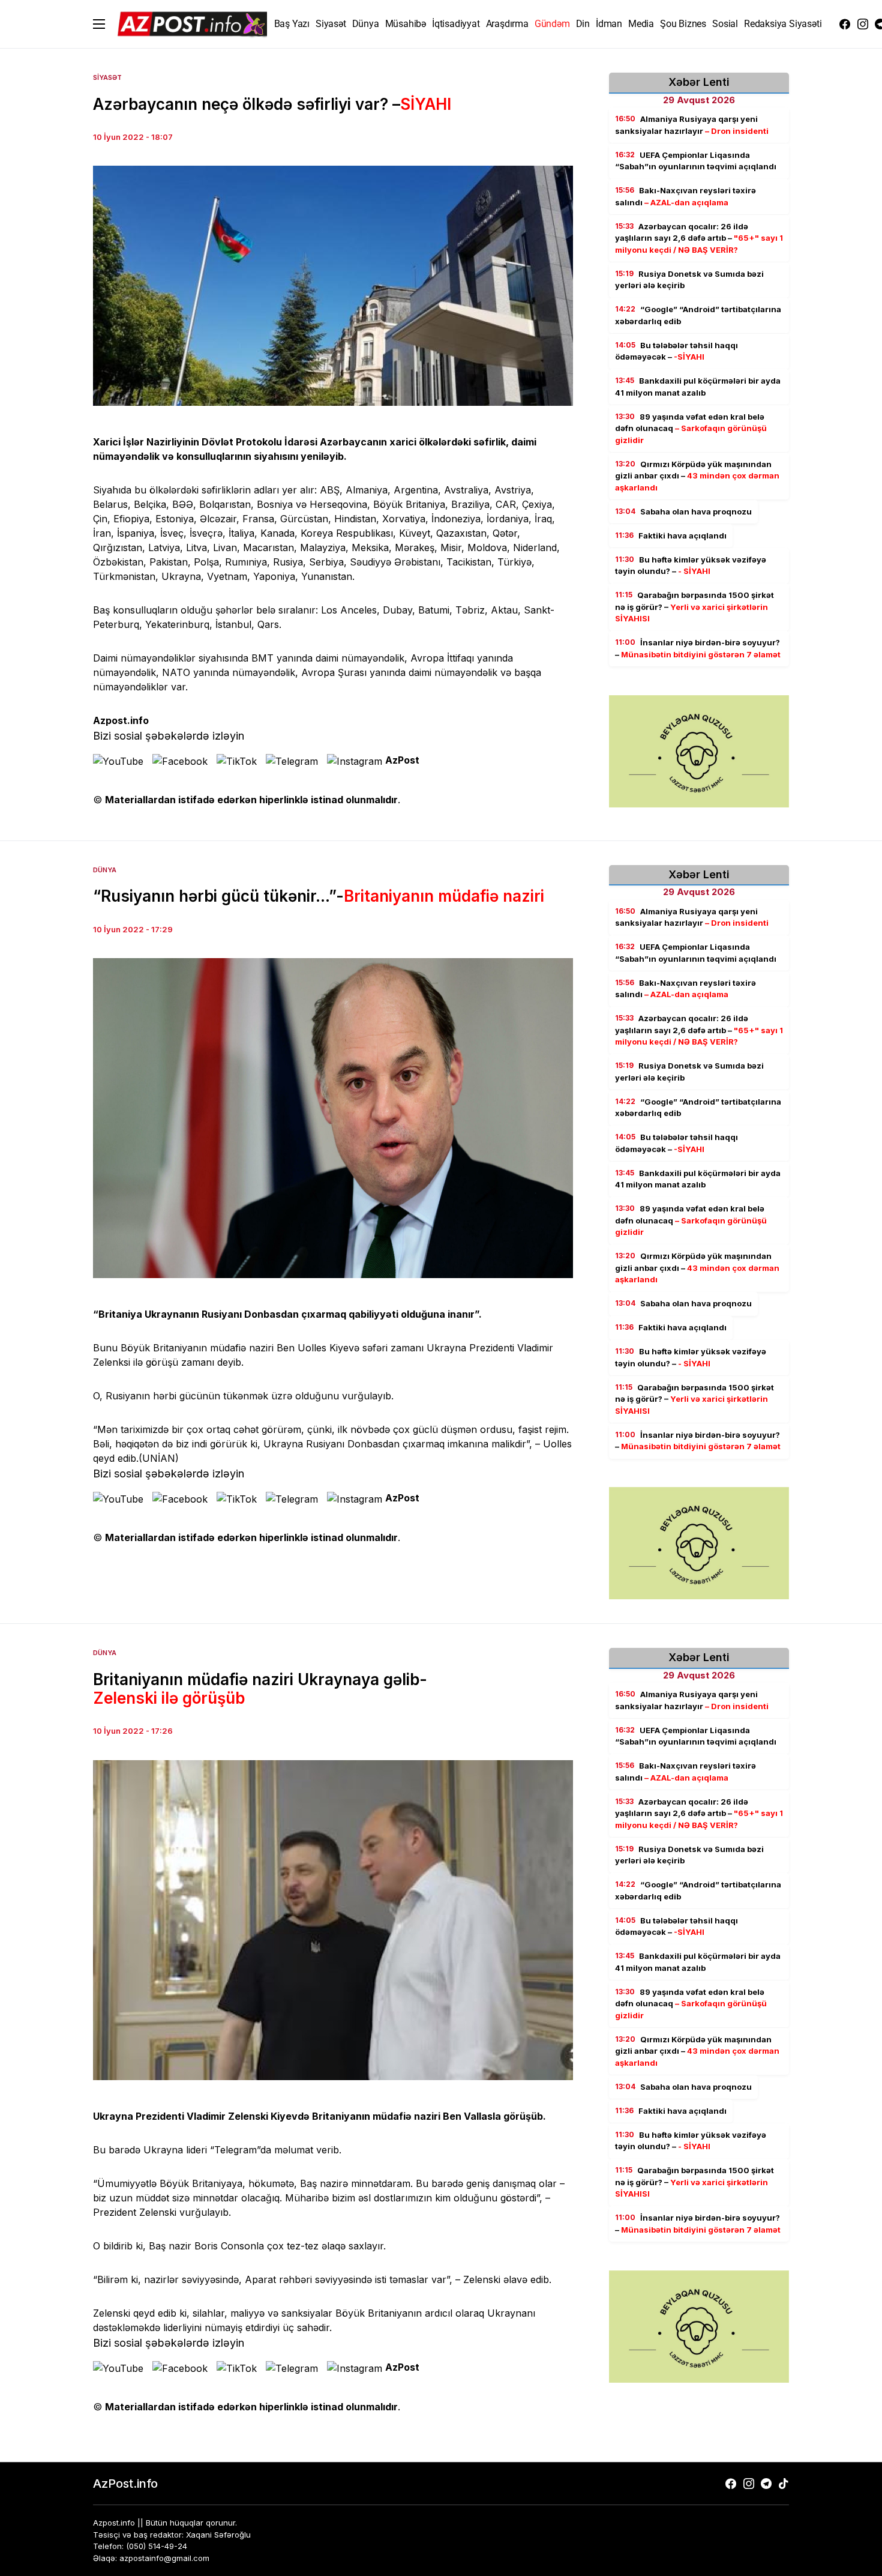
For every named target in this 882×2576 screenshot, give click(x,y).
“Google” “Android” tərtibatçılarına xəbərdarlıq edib (698, 315)
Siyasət (107, 77)
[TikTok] (784, 2484)
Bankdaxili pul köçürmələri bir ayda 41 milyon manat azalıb (698, 387)
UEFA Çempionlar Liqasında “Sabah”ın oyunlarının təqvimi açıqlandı (696, 161)
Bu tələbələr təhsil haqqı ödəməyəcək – (676, 351)
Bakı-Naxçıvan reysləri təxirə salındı (685, 196)
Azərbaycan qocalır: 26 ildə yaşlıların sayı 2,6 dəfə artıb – (699, 238)
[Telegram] (766, 2484)
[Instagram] (863, 24)
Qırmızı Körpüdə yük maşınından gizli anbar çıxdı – (697, 476)
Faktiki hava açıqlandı (671, 535)
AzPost (402, 760)
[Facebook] (845, 24)
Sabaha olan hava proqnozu (683, 511)
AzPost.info (125, 2484)
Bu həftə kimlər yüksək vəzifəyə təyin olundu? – (691, 566)
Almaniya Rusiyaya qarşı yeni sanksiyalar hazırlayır (692, 125)
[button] (99, 24)
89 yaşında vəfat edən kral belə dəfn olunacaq (691, 428)
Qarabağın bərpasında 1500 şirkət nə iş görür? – (694, 607)
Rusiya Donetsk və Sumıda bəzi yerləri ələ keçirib (689, 280)
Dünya (105, 870)
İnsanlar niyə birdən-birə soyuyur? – (698, 648)
